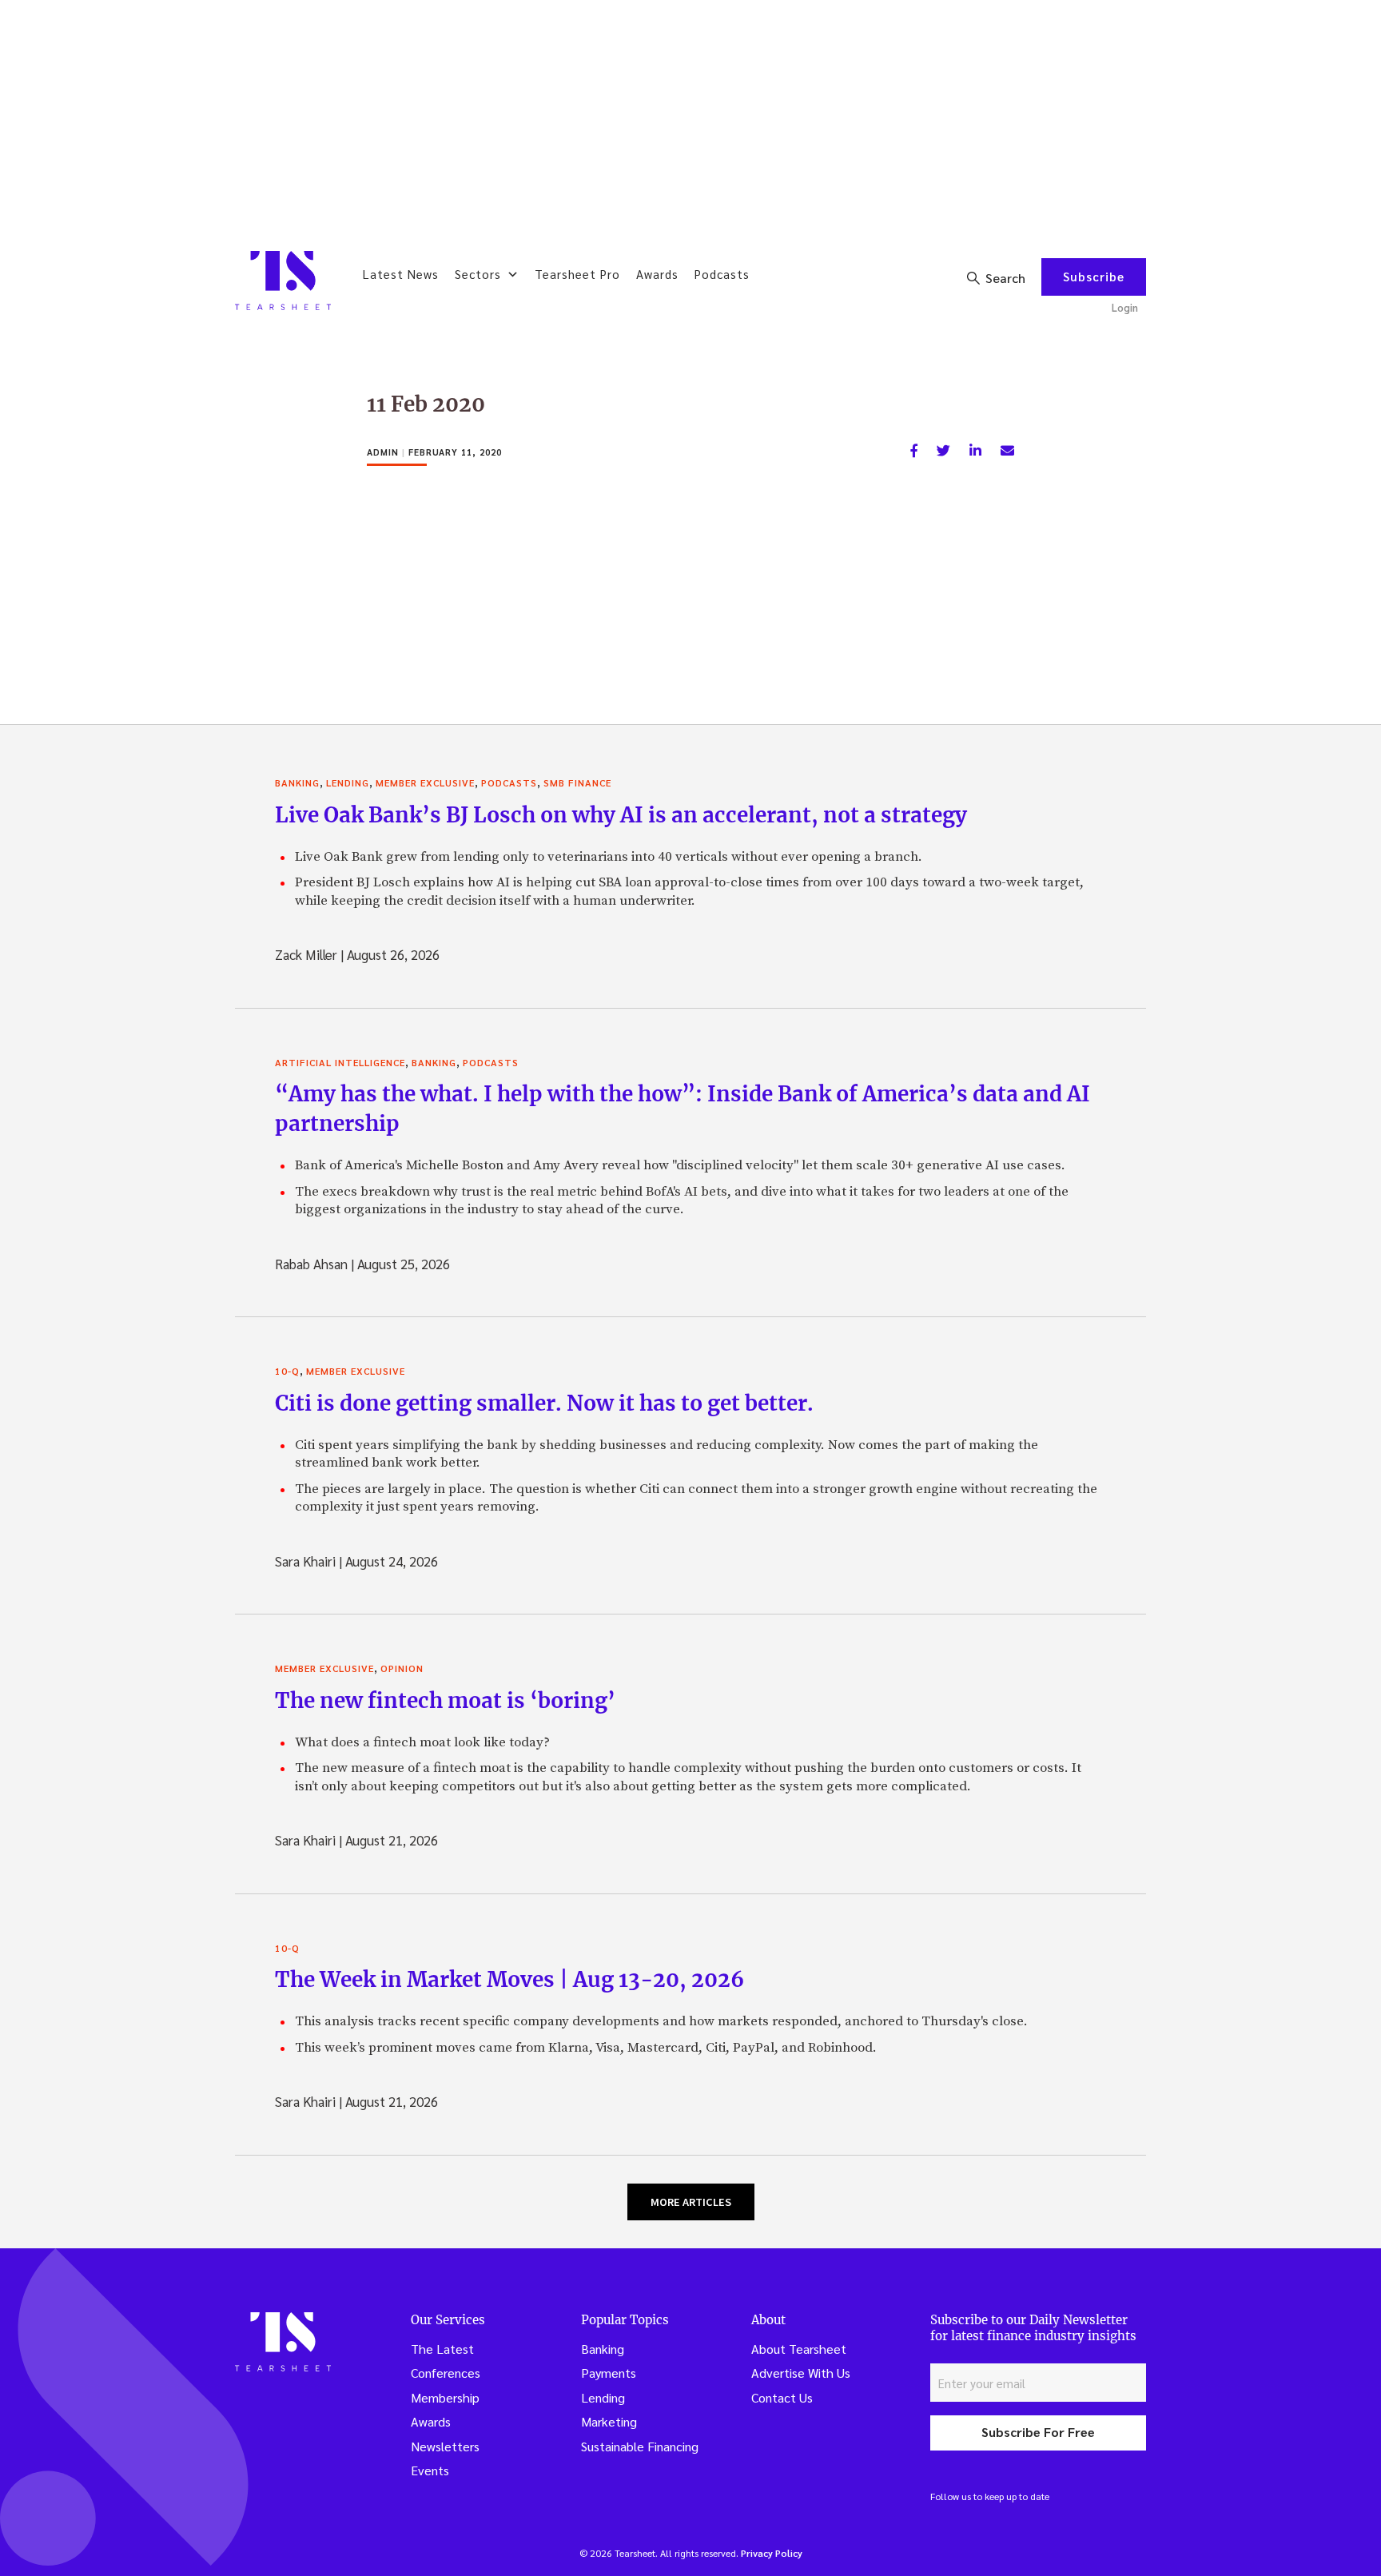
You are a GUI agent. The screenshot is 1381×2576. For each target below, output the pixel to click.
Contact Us (782, 2397)
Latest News (401, 274)
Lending (348, 782)
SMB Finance (577, 782)
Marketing (609, 2421)
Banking (297, 782)
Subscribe (1094, 276)
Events (430, 2470)
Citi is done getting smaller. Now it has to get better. (544, 1403)
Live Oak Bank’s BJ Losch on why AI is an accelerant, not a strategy (621, 815)
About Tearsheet (799, 2349)
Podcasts (722, 274)
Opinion (402, 1668)
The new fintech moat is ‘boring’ (445, 1700)
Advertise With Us (801, 2373)
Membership (445, 2397)
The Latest (442, 2349)
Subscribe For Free (1038, 2432)
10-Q (287, 1371)
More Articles (691, 2202)
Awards (657, 274)
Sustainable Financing (640, 2446)
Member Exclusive (425, 782)
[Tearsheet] (283, 281)
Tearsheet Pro (577, 274)
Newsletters (445, 2446)
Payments (609, 2373)
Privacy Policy (772, 2553)
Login (1125, 307)
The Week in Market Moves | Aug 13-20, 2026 (509, 1979)
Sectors (478, 274)
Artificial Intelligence (340, 1062)
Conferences (446, 2373)
